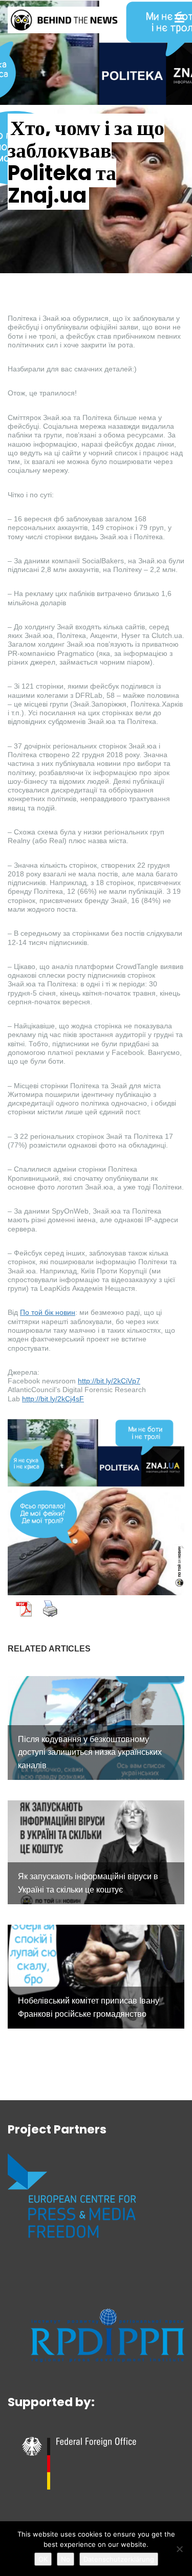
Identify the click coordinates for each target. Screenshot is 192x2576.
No (66, 2559)
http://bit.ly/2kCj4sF (53, 1399)
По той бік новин (48, 1312)
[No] (179, 2549)
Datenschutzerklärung (119, 2559)
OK (43, 2559)
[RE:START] (64, 19)
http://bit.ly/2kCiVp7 (109, 1381)
